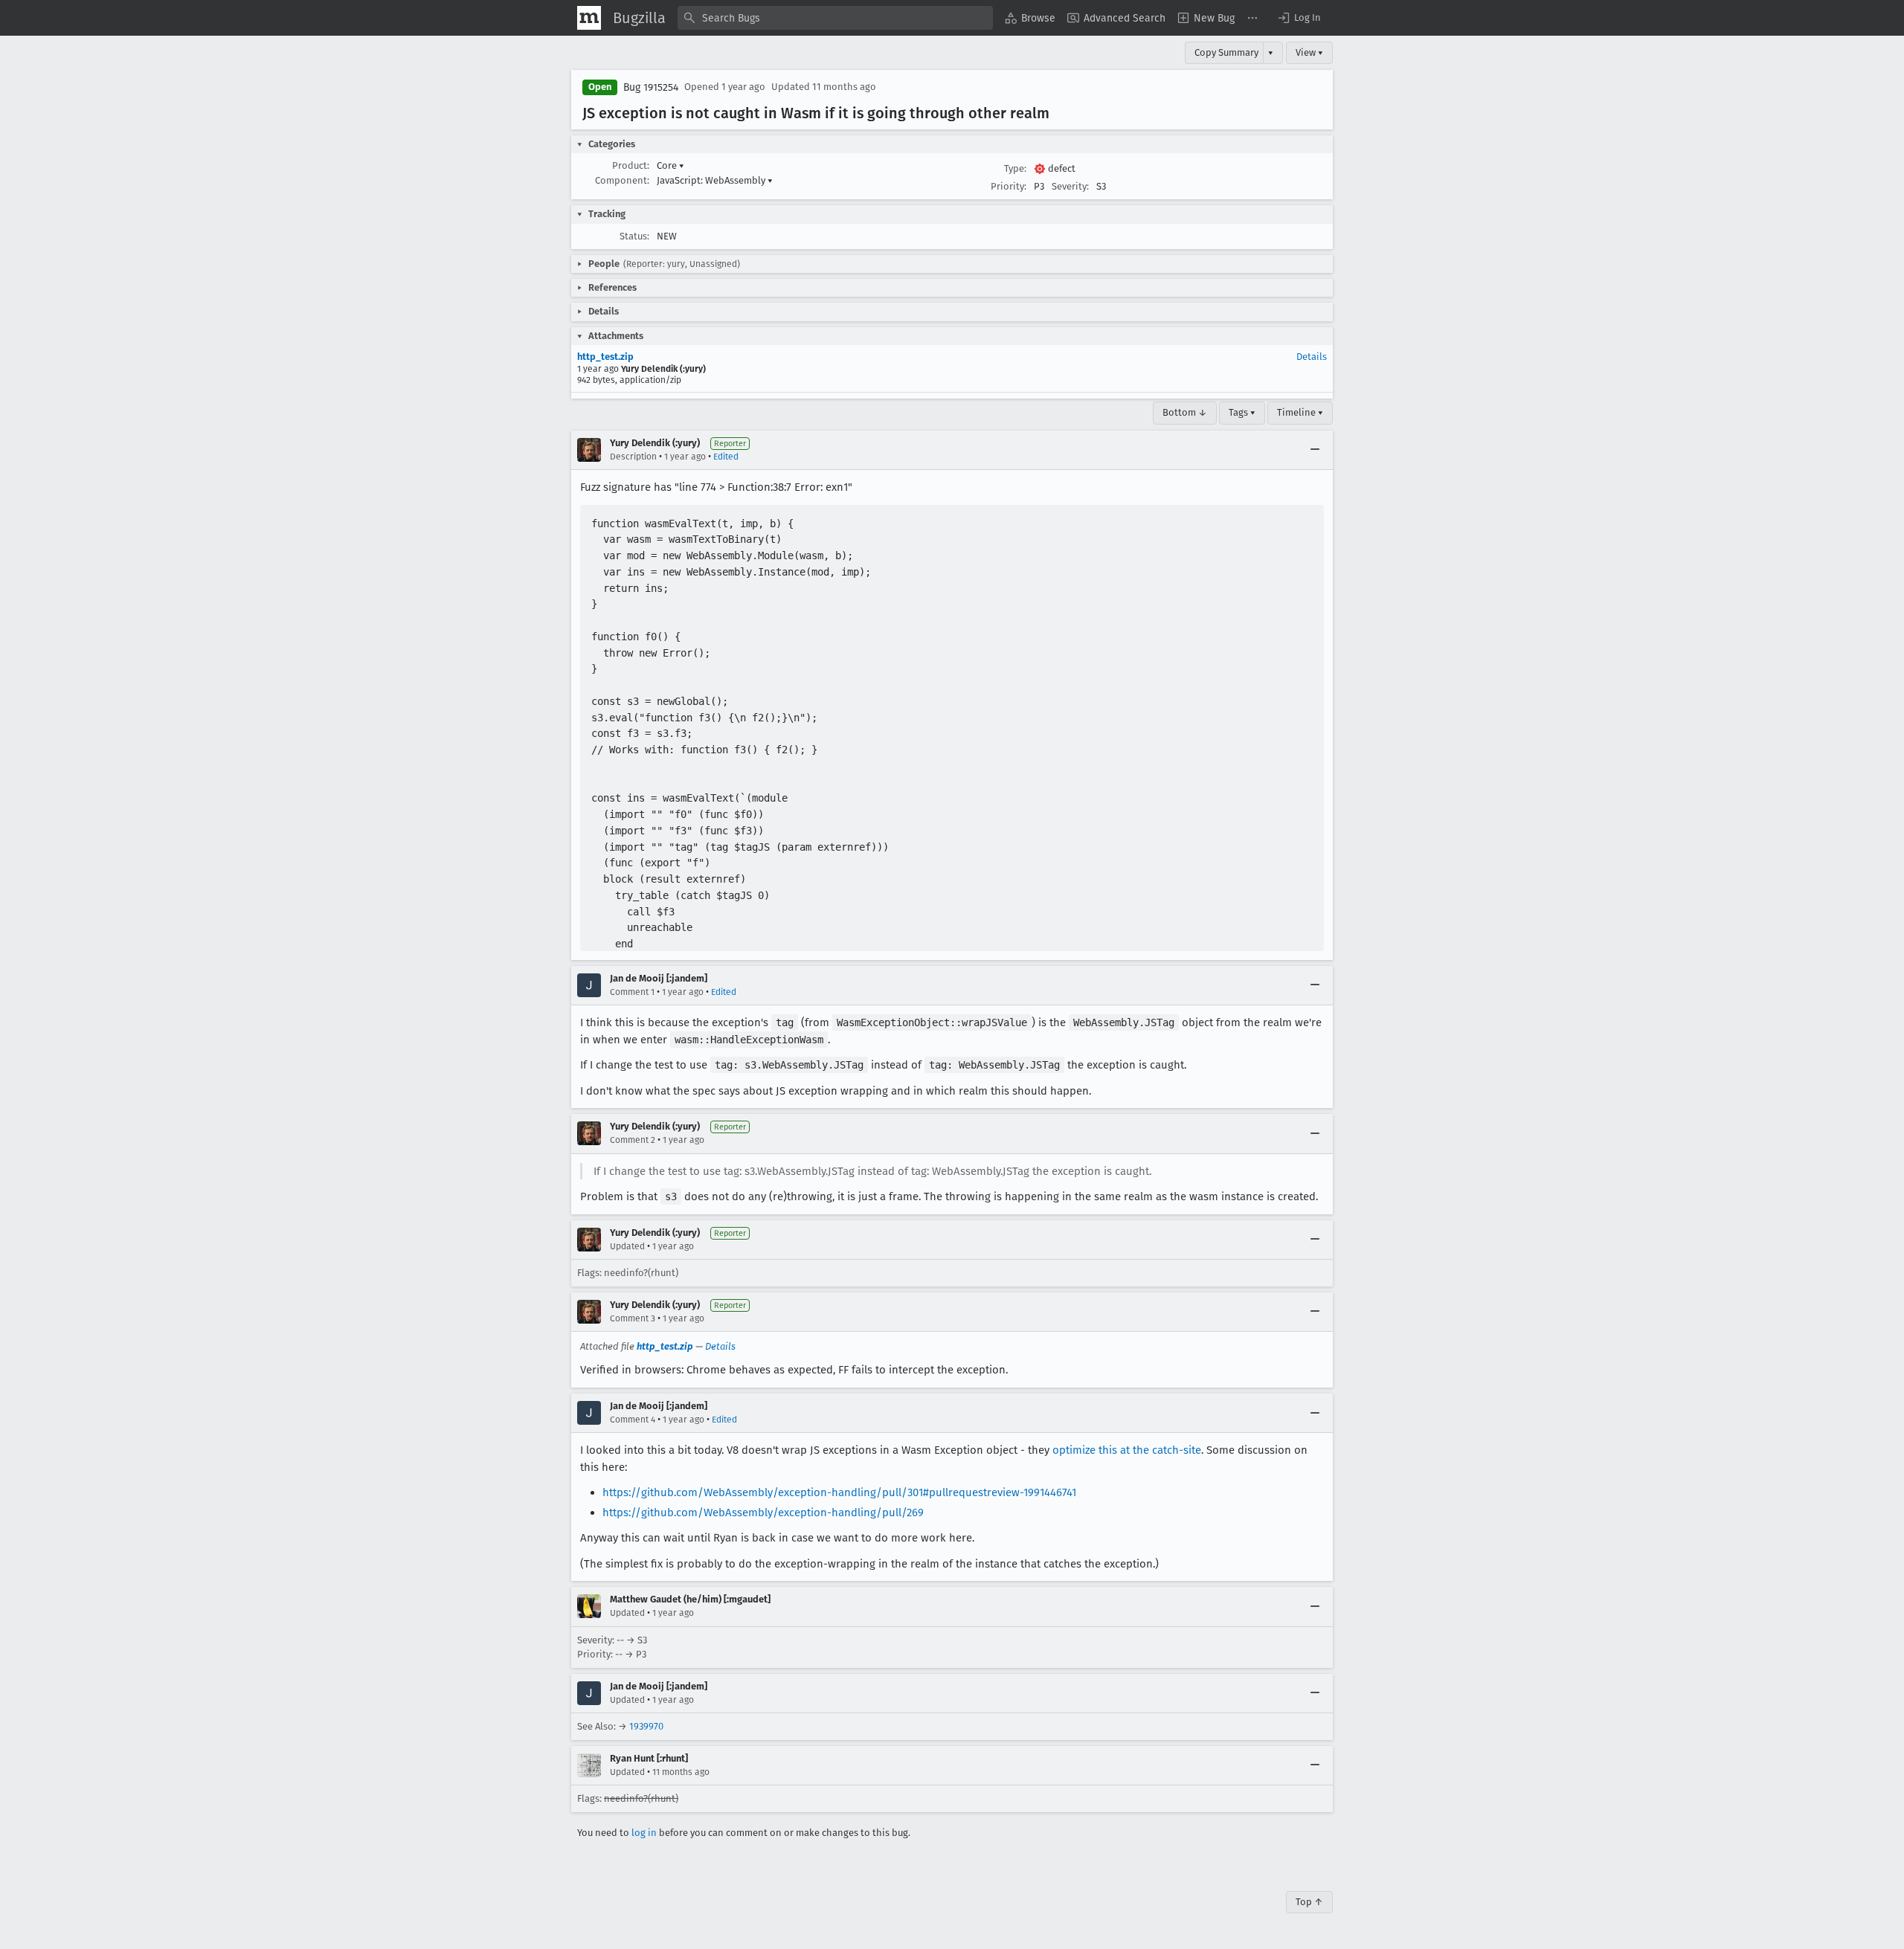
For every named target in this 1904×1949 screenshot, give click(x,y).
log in (644, 1833)
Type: (1015, 168)
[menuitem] (1030, 18)
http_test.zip (605, 357)
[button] (1299, 18)
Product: (631, 165)
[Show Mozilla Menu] (589, 18)
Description (633, 457)
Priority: (1009, 186)
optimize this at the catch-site (1127, 1450)
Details (1312, 357)
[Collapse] (1315, 450)
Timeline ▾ (1300, 412)
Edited (726, 457)
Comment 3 (633, 1318)
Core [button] (670, 165)
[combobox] (835, 18)
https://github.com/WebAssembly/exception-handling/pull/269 (763, 1513)
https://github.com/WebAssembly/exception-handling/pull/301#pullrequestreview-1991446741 (839, 1492)
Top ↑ (1309, 1902)
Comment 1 (632, 992)
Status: (634, 236)
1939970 (646, 1726)
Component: (622, 180)
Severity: (1070, 186)
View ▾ (1309, 52)
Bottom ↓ (1185, 412)
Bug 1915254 (651, 87)
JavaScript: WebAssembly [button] (715, 180)
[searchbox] (835, 18)
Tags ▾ (1242, 412)
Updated (627, 1246)
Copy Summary (1226, 52)
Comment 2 (633, 1140)
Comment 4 (633, 1420)
